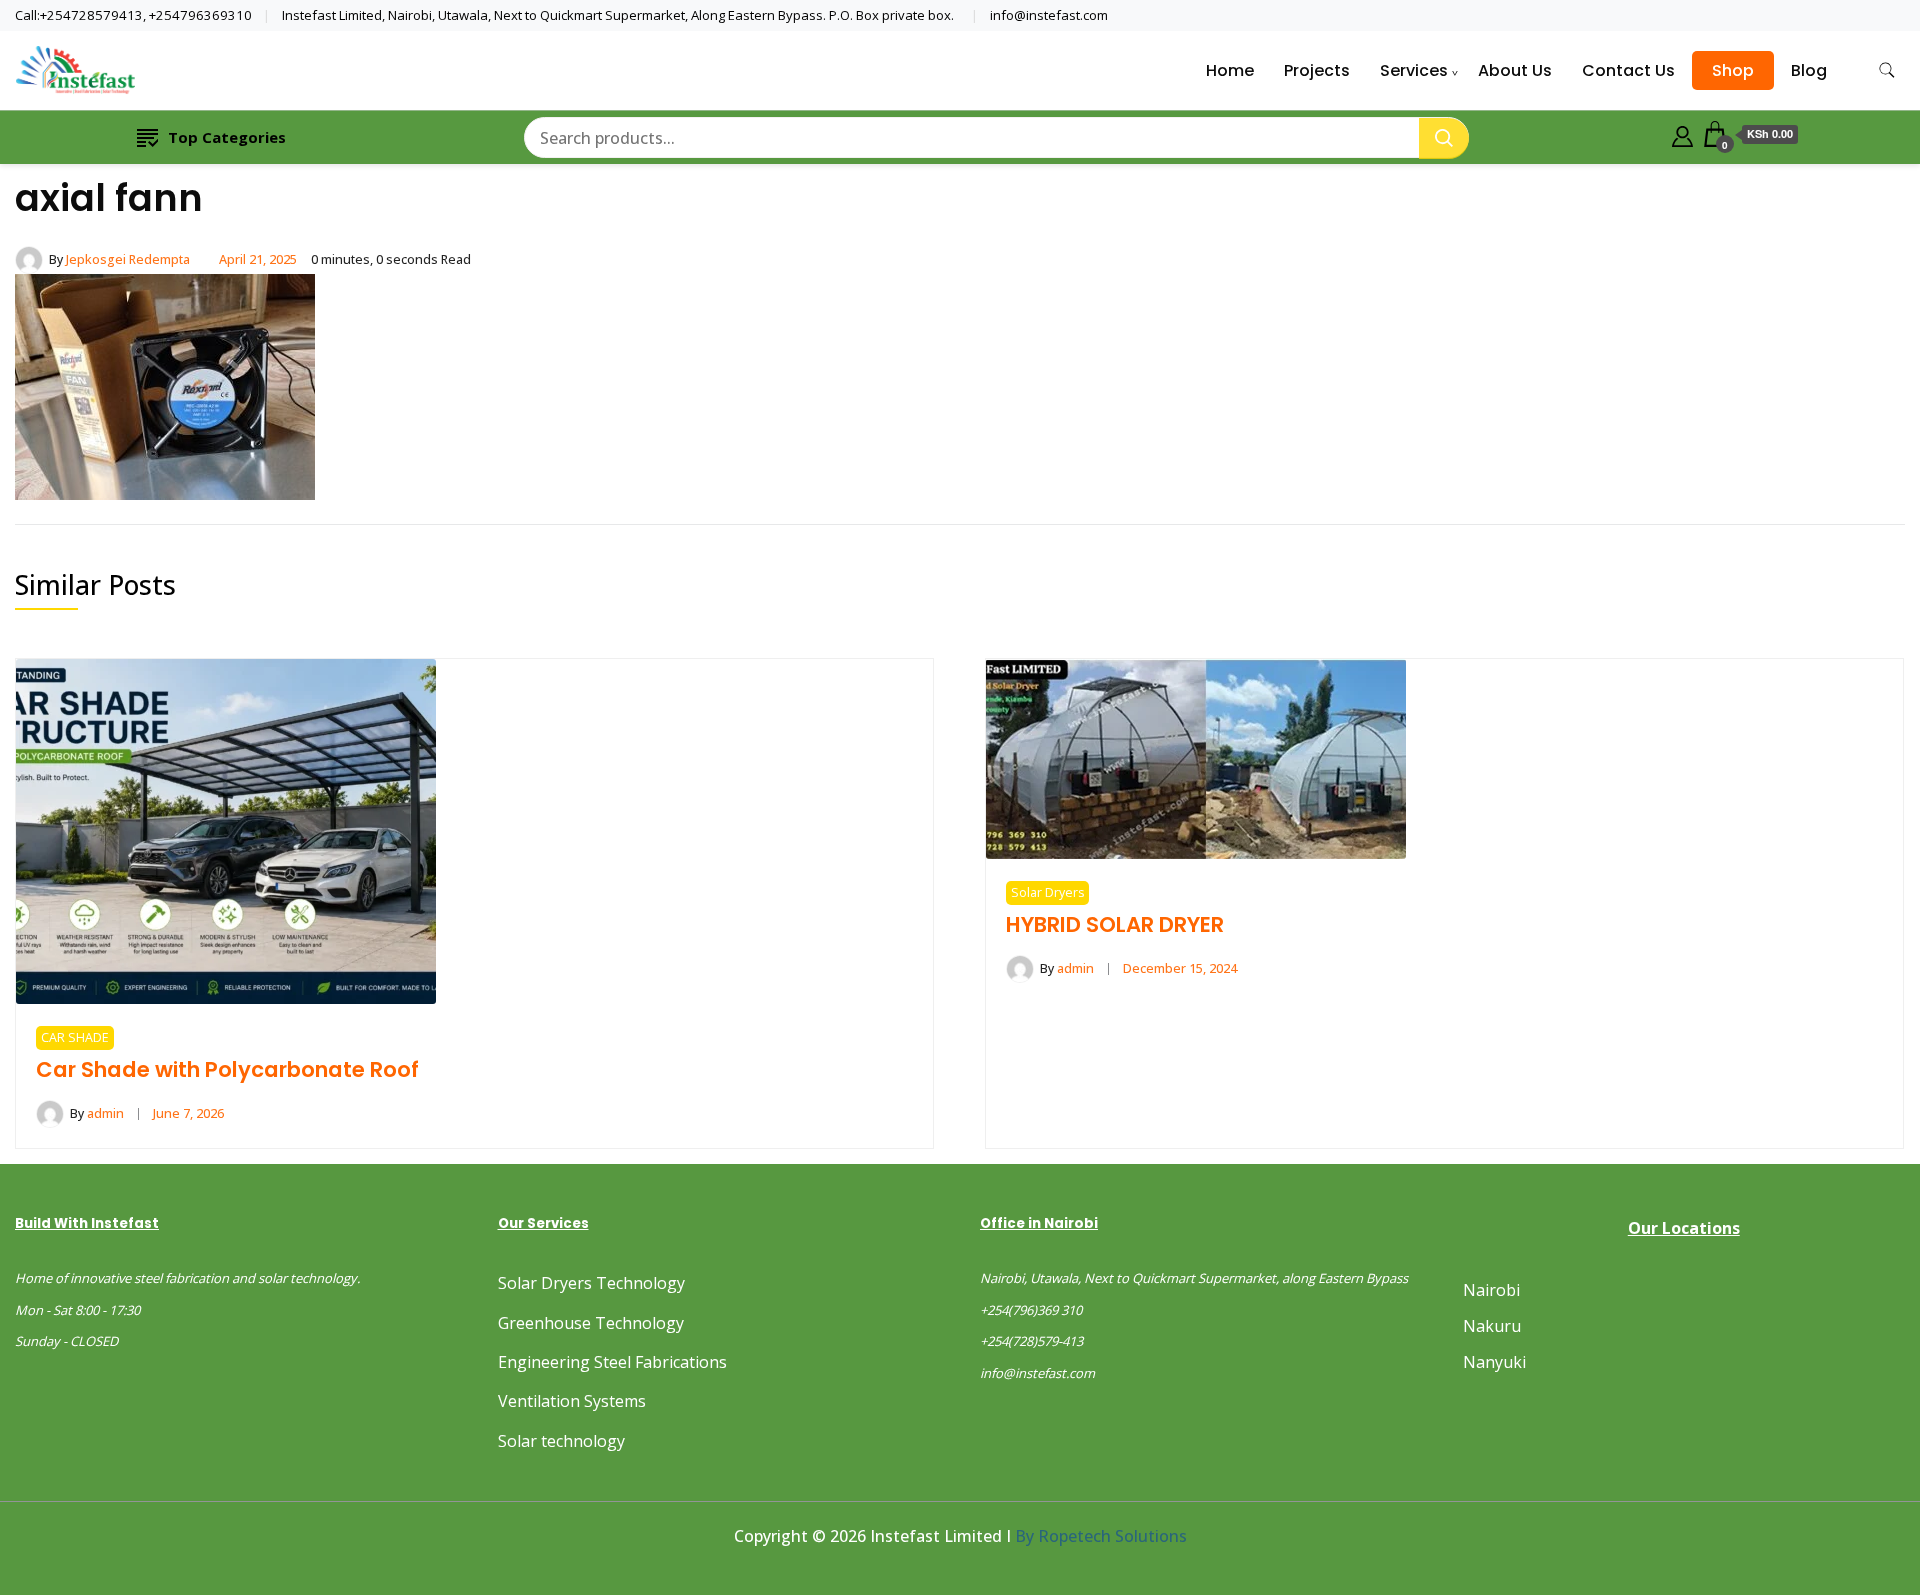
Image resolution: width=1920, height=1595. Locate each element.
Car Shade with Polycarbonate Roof (227, 1069)
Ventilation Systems (572, 1401)
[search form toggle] (1887, 70)
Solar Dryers (1047, 892)
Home (1230, 70)
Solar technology (561, 1441)
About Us (1515, 70)
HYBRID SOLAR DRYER (1115, 924)
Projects (1317, 70)
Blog (1809, 70)
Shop (1733, 70)
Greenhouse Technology (591, 1323)
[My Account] (1682, 134)
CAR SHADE (75, 1037)
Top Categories (227, 137)
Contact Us (1628, 70)
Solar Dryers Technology (591, 1283)
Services (1414, 70)
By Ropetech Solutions (1101, 1536)
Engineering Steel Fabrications (612, 1362)
